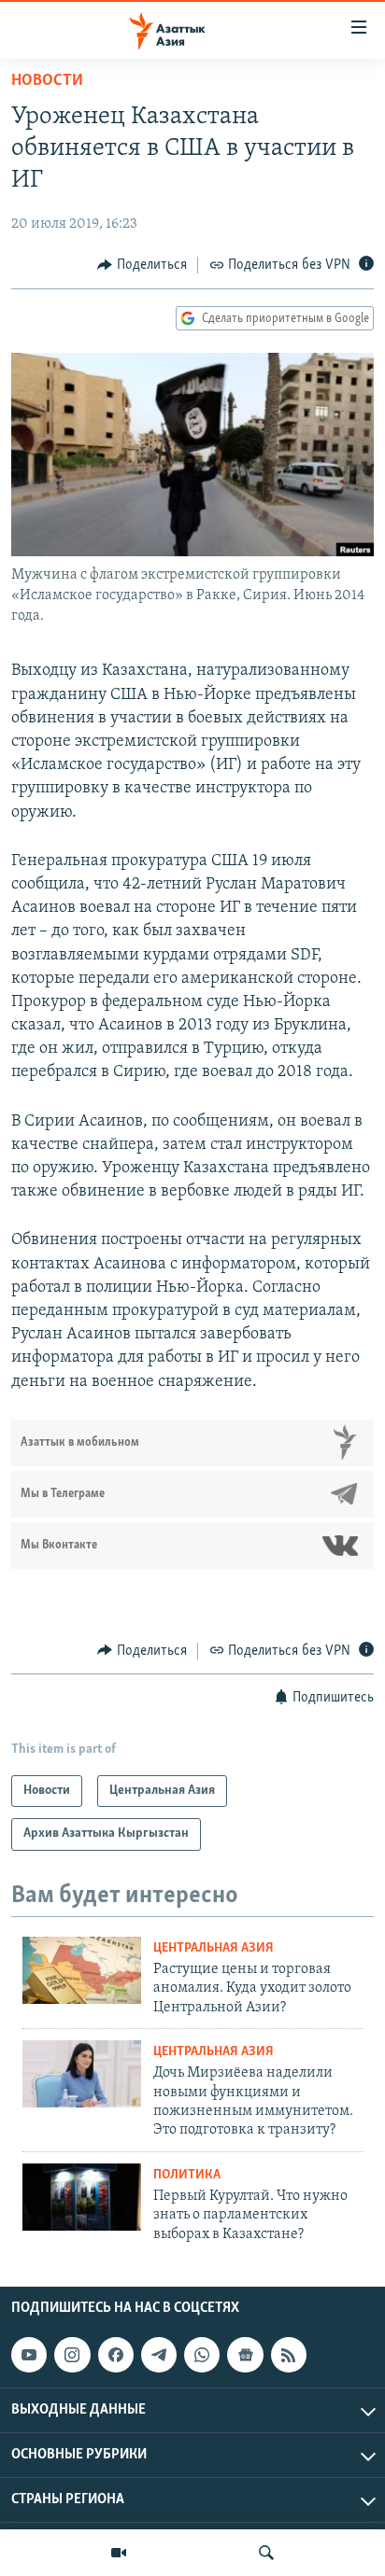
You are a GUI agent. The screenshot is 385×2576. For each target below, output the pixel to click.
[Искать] (266, 2553)
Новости (47, 81)
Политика (187, 2175)
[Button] (142, 265)
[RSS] (289, 2355)
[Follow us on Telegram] (159, 2355)
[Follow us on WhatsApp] (202, 2355)
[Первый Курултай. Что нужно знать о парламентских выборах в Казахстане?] (82, 2197)
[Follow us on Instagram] (72, 2355)
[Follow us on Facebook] (116, 2355)
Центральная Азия (214, 1948)
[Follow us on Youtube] (29, 2355)
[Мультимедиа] (119, 2553)
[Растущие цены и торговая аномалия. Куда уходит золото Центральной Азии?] (82, 1970)
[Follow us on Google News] (245, 2355)
